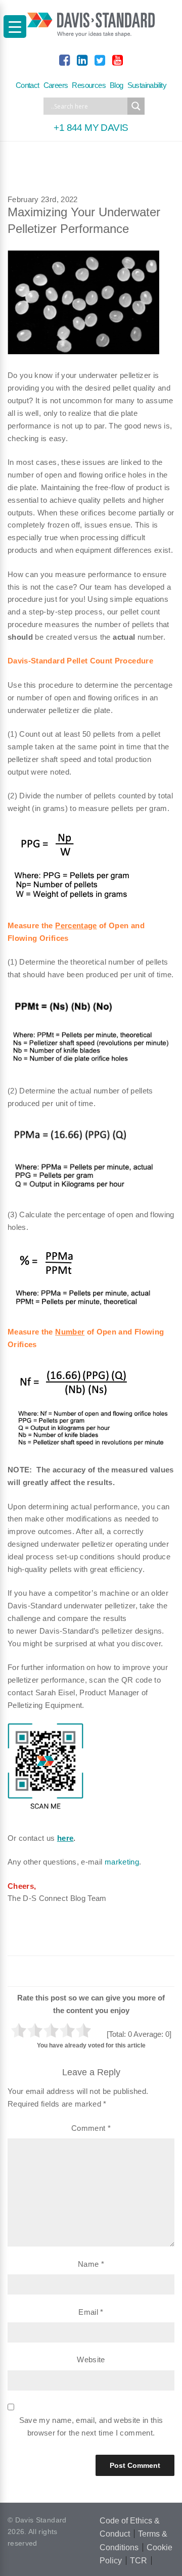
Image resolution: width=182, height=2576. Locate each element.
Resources (89, 85)
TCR (139, 2561)
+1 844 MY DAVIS (91, 128)
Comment (91, 2128)
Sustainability (147, 85)
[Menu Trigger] (15, 27)
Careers (56, 85)
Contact (28, 85)
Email (91, 2312)
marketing (122, 1862)
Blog (117, 85)
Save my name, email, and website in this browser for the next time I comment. (91, 2426)
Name (91, 2264)
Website (91, 2359)
